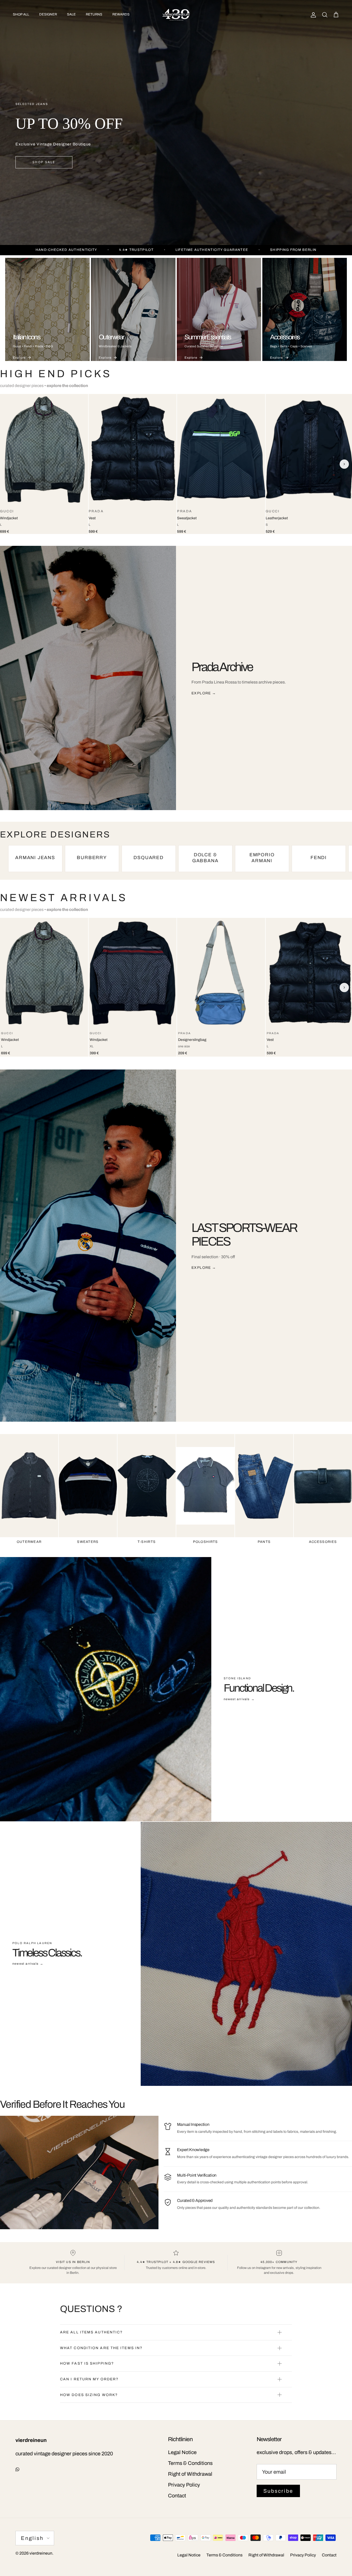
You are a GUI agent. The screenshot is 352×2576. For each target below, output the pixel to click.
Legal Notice (182, 2452)
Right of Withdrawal (190, 2474)
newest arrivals (239, 1699)
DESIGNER (48, 14)
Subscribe (278, 2491)
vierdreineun (41, 2553)
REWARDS (121, 14)
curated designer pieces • (44, 386)
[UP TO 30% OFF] (176, 122)
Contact (177, 2496)
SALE (71, 14)
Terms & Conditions (190, 2463)
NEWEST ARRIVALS (64, 898)
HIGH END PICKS (56, 374)
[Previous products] (8, 464)
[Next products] (344, 464)
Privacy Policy (184, 2485)
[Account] (312, 15)
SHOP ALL (21, 14)
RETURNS (94, 14)
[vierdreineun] (176, 15)
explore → (204, 693)
